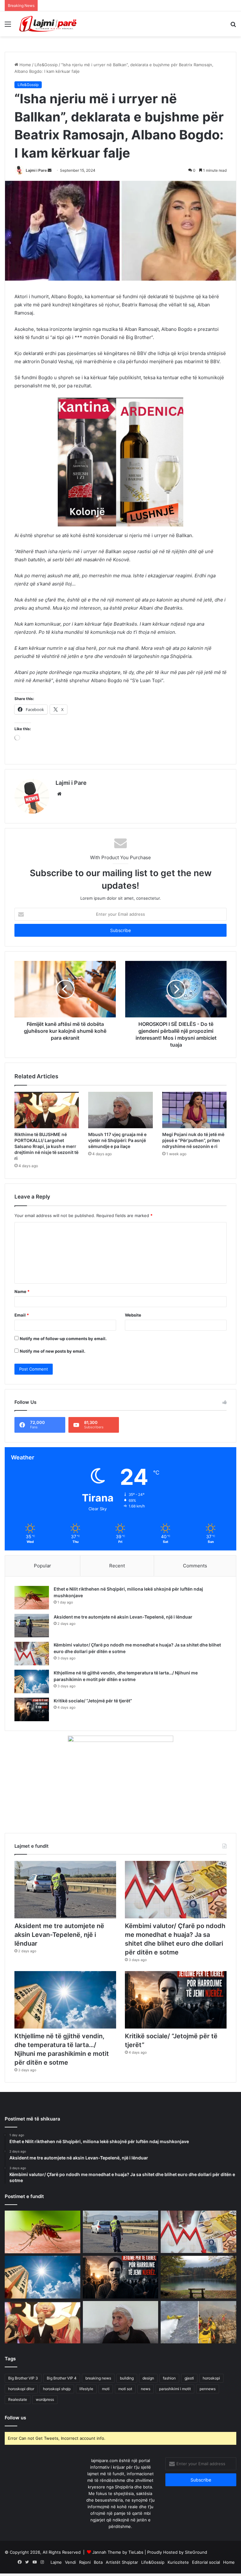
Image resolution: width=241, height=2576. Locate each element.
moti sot (125, 2406)
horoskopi (211, 2396)
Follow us (15, 2435)
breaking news (98, 2396)
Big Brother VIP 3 (23, 2396)
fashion (169, 2396)
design (148, 2396)
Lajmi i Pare (36, 170)
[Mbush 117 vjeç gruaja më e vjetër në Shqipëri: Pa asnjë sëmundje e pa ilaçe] (120, 1128)
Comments (195, 1583)
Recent (117, 1583)
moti (106, 2406)
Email (22, 1333)
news (146, 2406)
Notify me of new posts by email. (53, 1369)
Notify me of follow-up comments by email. (63, 1356)
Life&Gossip (46, 65)
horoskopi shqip (57, 2406)
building (127, 2396)
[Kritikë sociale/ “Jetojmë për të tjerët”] (32, 1727)
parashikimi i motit (175, 2406)
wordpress (45, 2417)
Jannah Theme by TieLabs (118, 2570)
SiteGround (196, 2570)
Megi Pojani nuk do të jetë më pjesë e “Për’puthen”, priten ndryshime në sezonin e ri (193, 1158)
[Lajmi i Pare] (49, 24)
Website (133, 1333)
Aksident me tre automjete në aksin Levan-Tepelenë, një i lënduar (123, 1634)
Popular (43, 1583)
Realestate (18, 2417)
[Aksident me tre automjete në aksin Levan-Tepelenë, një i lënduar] (32, 1643)
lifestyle (86, 2406)
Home (25, 65)
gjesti (189, 2396)
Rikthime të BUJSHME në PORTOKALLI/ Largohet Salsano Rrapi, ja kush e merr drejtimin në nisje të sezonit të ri (46, 1164)
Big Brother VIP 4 (62, 2396)
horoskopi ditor (21, 2406)
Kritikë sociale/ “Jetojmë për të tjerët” (93, 1718)
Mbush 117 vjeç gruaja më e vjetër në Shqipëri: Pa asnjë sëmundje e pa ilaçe (117, 1158)
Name (22, 1309)
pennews (208, 2406)
